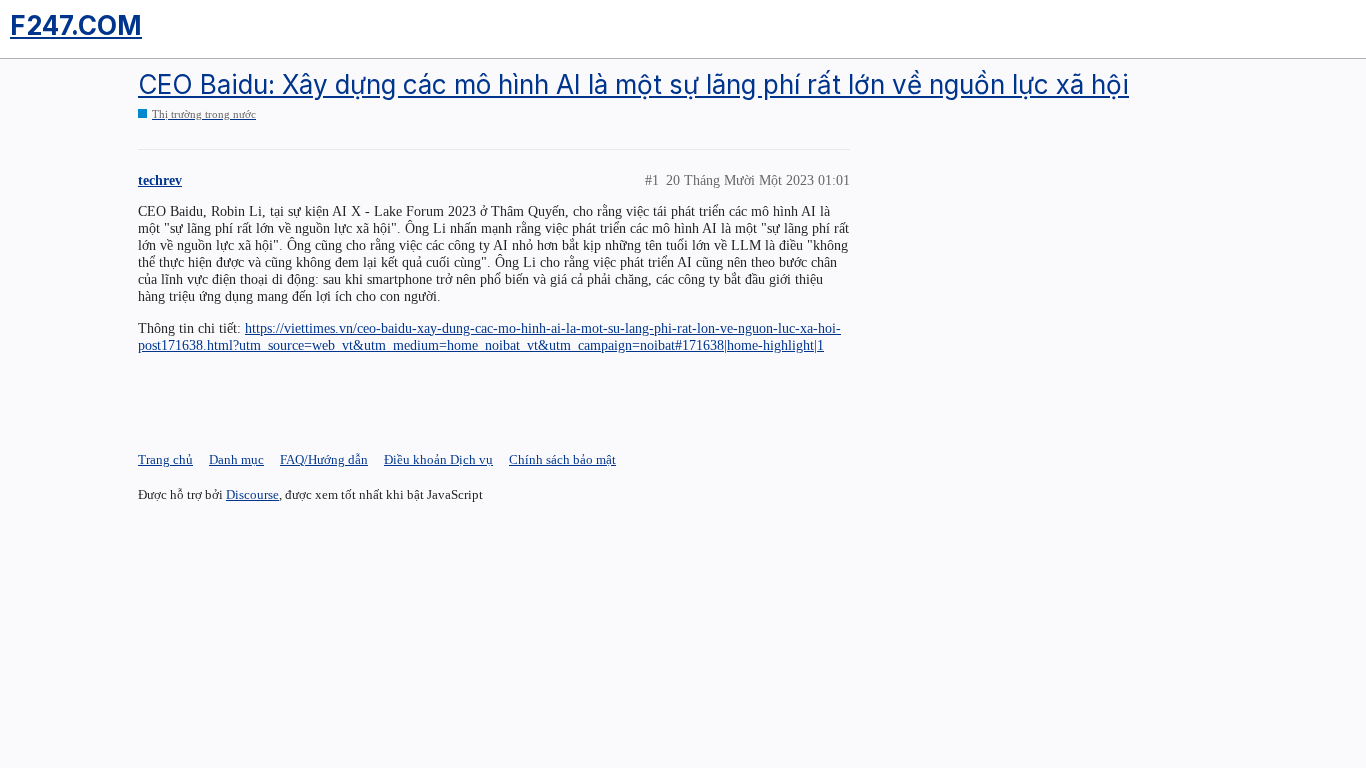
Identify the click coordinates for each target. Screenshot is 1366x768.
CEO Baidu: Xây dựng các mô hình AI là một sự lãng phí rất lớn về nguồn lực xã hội (633, 84)
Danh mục (236, 459)
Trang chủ (165, 459)
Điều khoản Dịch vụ (438, 459)
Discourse (252, 494)
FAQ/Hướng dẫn (324, 459)
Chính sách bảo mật (562, 459)
